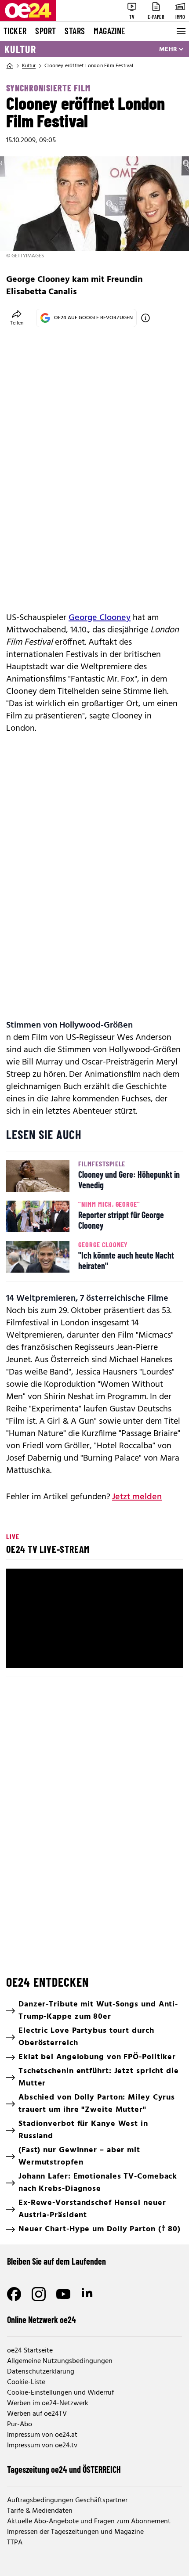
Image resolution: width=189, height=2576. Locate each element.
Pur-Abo (20, 2424)
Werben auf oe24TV (37, 2414)
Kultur (20, 49)
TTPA (15, 2543)
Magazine (109, 31)
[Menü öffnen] (180, 31)
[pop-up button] (155, 1654)
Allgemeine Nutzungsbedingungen (60, 2361)
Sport (45, 31)
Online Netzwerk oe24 (42, 2320)
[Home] (10, 66)
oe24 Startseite (30, 2351)
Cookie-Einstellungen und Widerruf (60, 2393)
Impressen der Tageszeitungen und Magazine (75, 2532)
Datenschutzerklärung (41, 2372)
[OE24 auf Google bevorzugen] (145, 318)
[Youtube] (63, 2294)
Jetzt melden (137, 1497)
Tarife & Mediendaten (40, 2511)
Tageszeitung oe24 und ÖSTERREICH (64, 2469)
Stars (75, 31)
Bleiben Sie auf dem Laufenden (56, 2261)
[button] (96, 1620)
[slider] (94, 1640)
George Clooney (100, 618)
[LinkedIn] (88, 2294)
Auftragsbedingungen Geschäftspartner (67, 2500)
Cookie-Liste (26, 2382)
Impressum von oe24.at (42, 2435)
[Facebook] (14, 2294)
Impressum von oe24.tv (42, 2446)
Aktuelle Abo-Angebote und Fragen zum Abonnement (89, 2522)
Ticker (15, 31)
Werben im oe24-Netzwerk (48, 2403)
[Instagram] (39, 2294)
